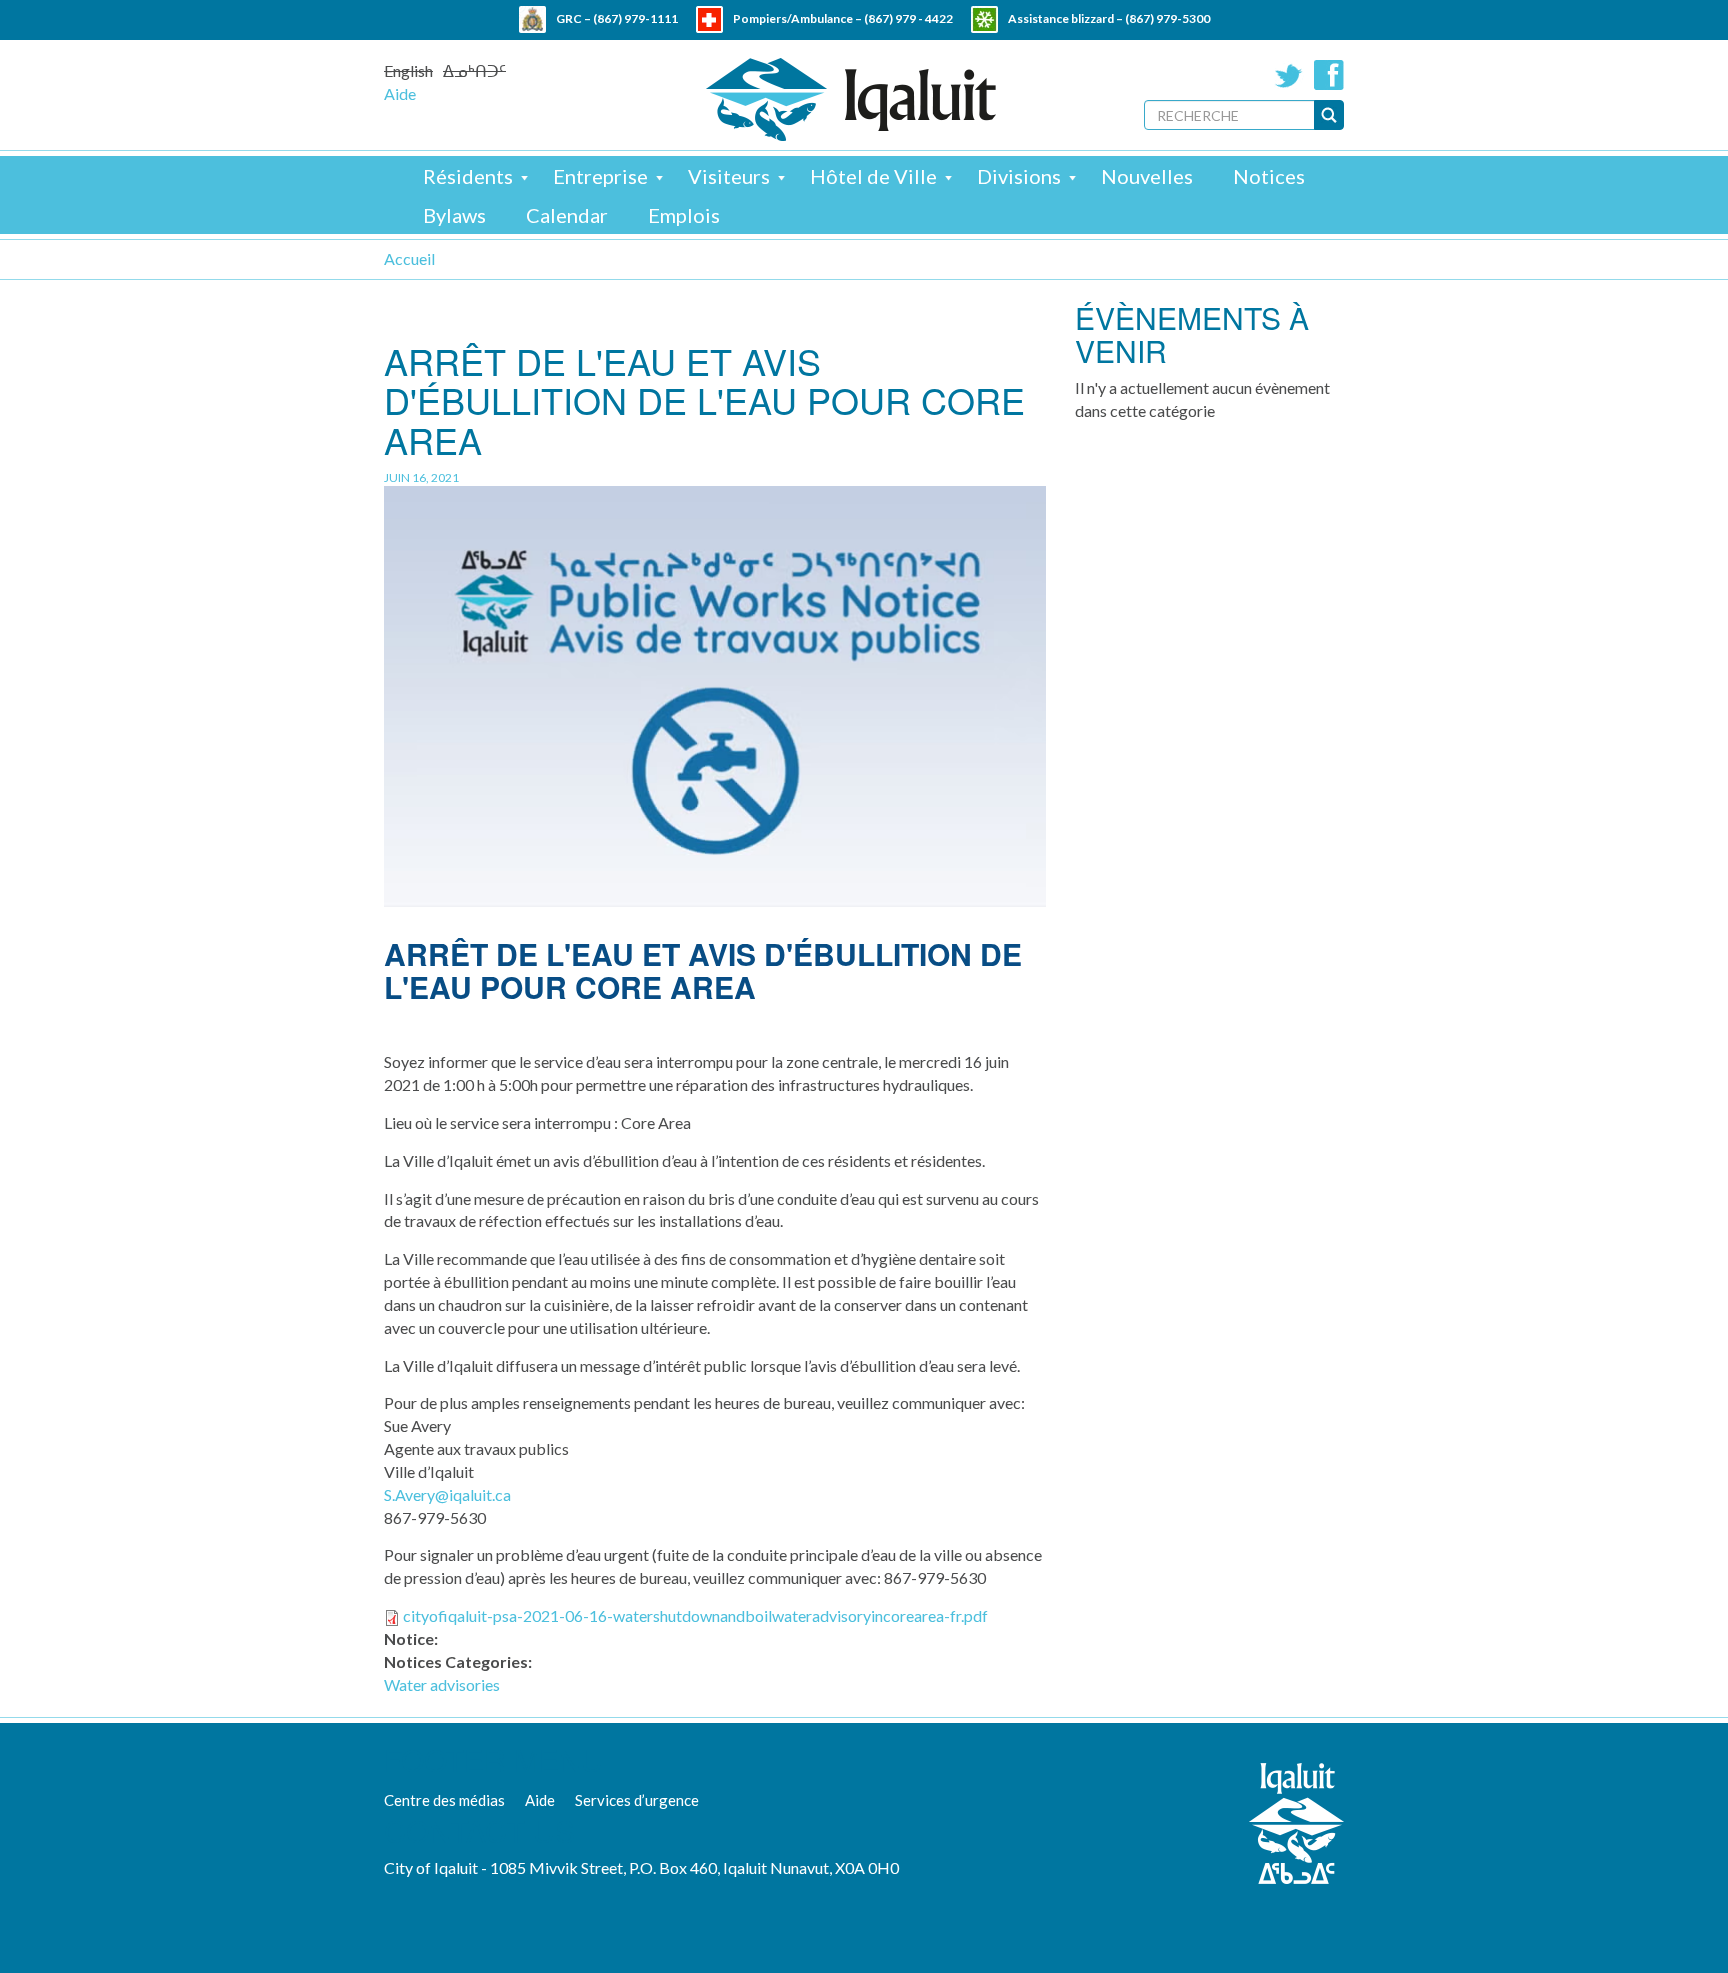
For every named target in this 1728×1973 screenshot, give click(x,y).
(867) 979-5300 (1167, 18)
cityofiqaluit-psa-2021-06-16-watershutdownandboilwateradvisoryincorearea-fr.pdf (695, 1615)
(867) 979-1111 (635, 18)
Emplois (684, 215)
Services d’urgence (637, 1800)
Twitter (1289, 75)
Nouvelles (1147, 176)
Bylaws (454, 215)
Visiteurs (729, 176)
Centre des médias (444, 1800)
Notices (1269, 176)
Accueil (409, 258)
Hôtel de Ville (873, 176)
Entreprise (600, 176)
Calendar (567, 215)
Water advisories (442, 1684)
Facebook (1329, 75)
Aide (400, 93)
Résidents (468, 176)
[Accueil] (851, 99)
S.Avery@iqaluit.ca (447, 1494)
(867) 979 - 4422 (908, 18)
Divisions (1019, 176)
